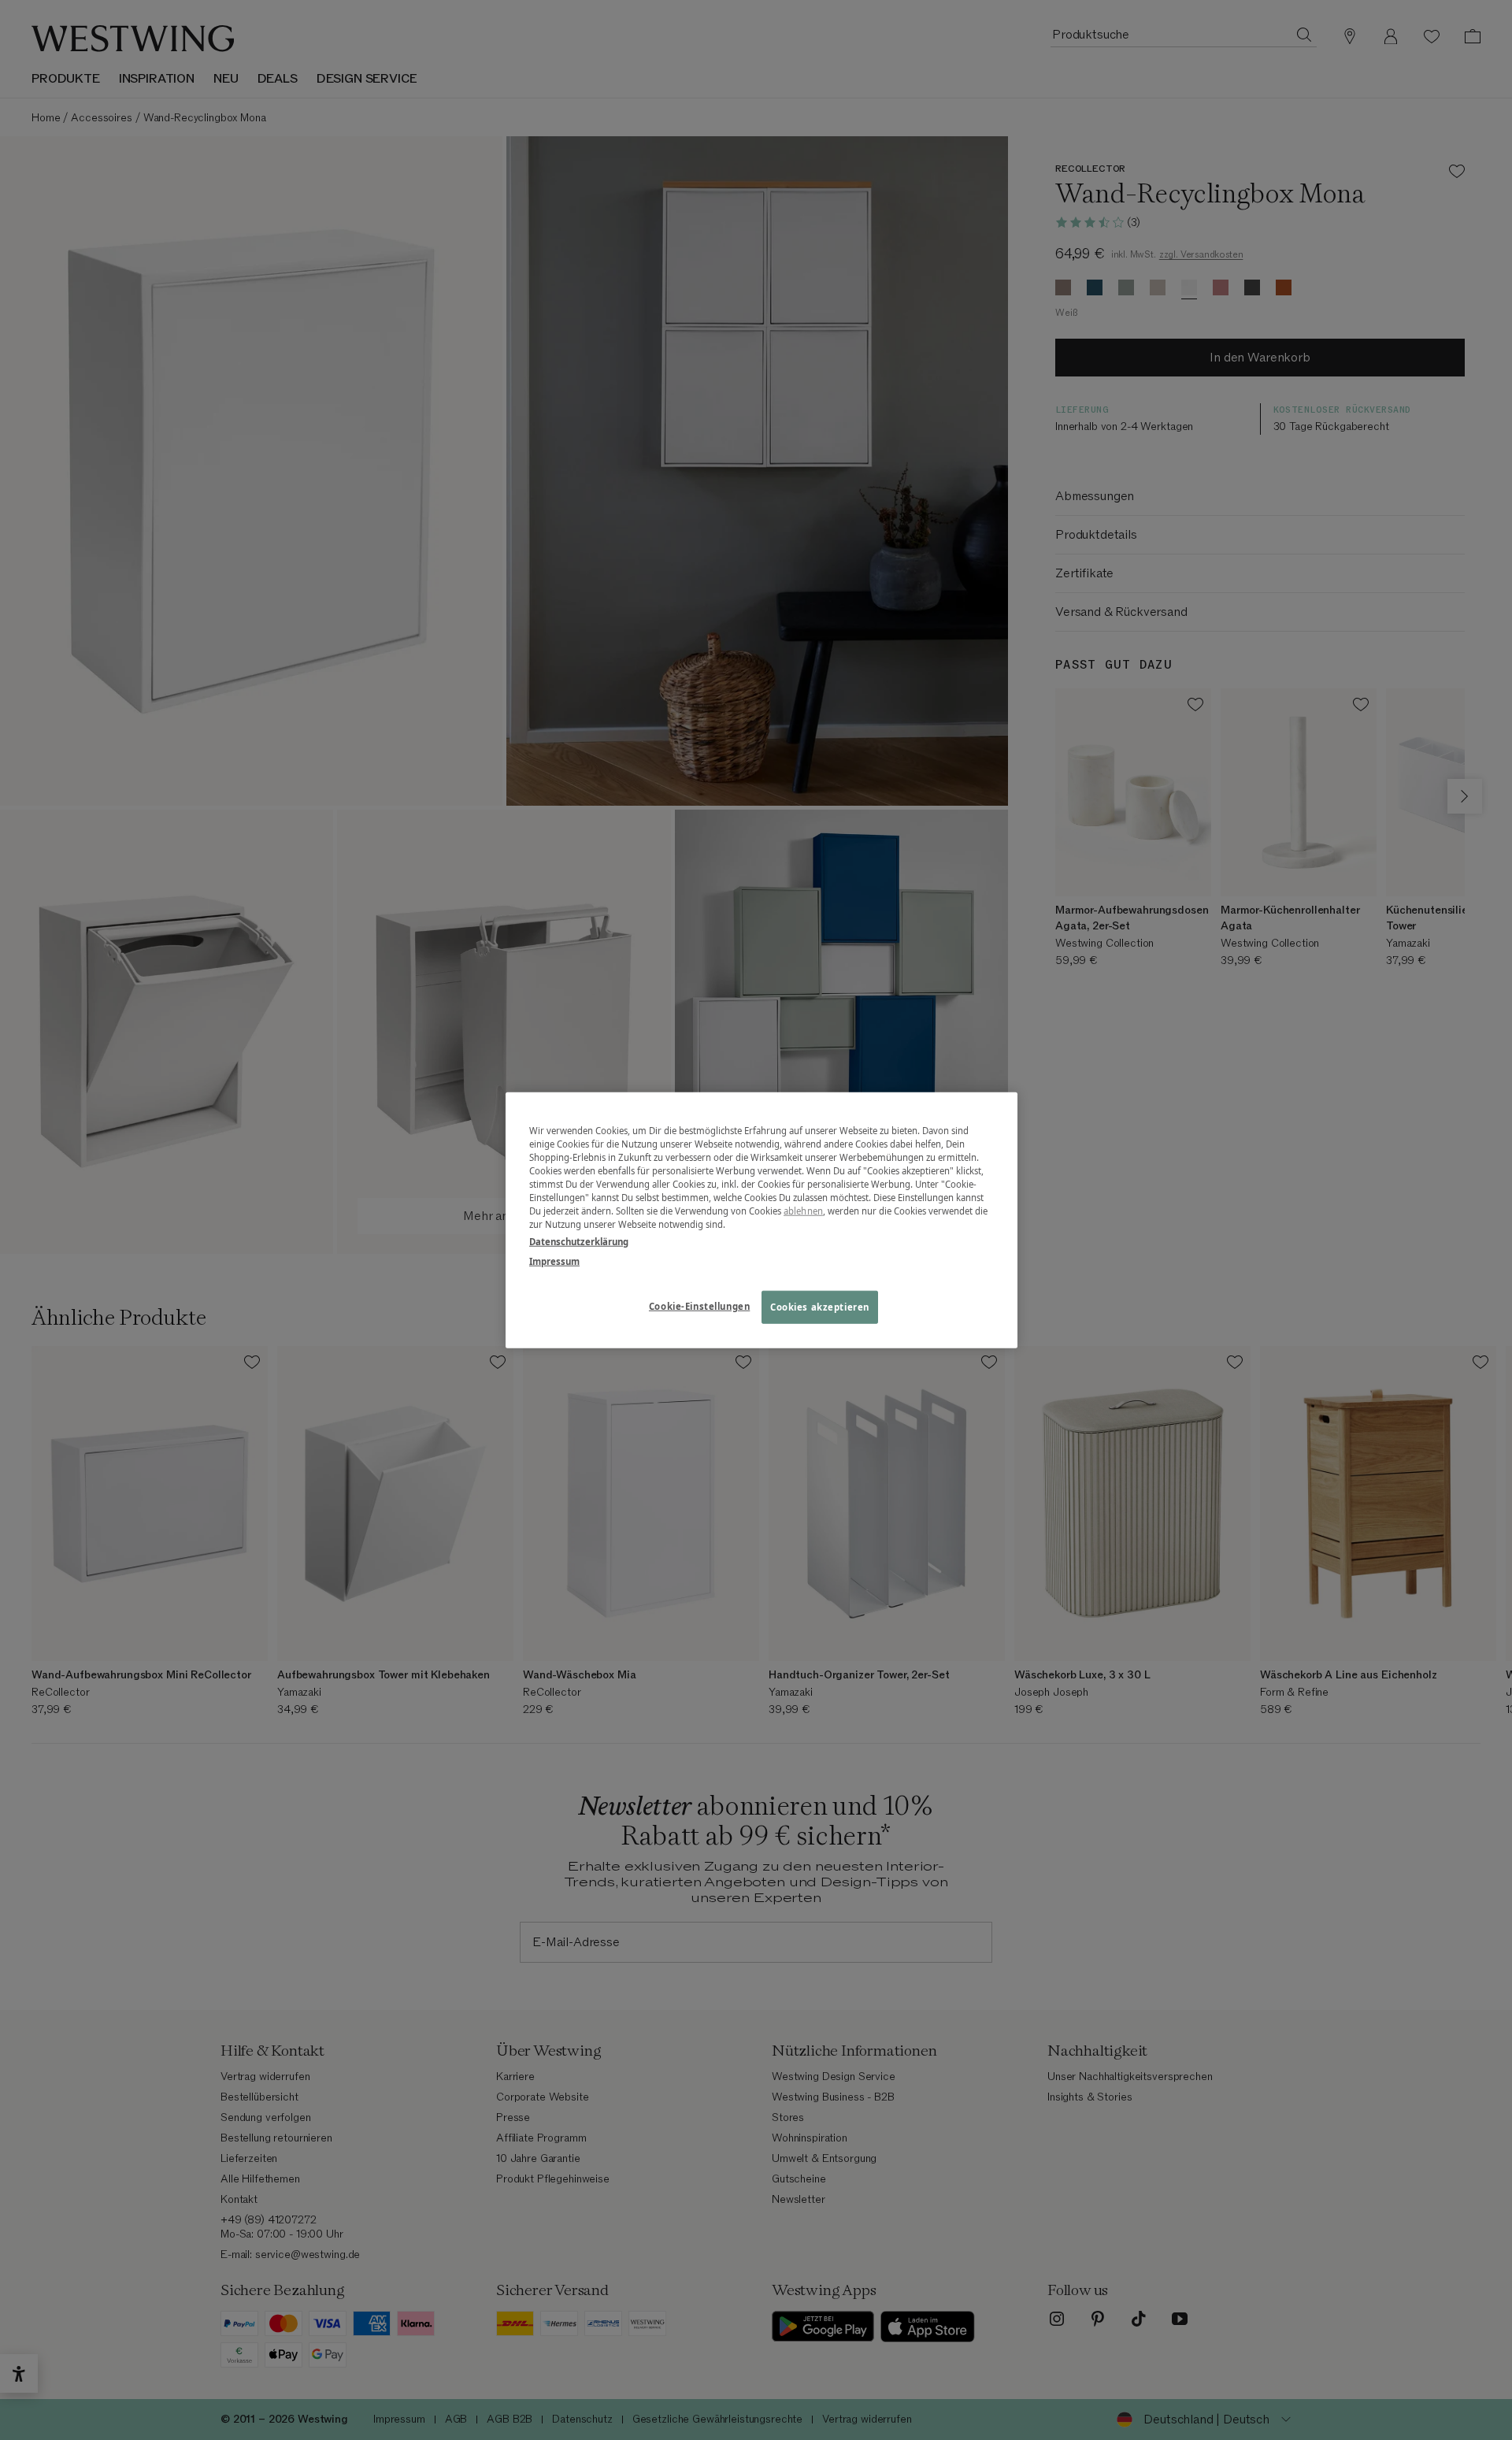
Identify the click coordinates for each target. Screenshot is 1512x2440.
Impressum (554, 1261)
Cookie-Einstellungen (699, 1305)
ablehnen (803, 1211)
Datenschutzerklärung (579, 1241)
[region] (762, 1220)
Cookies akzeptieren (820, 1306)
